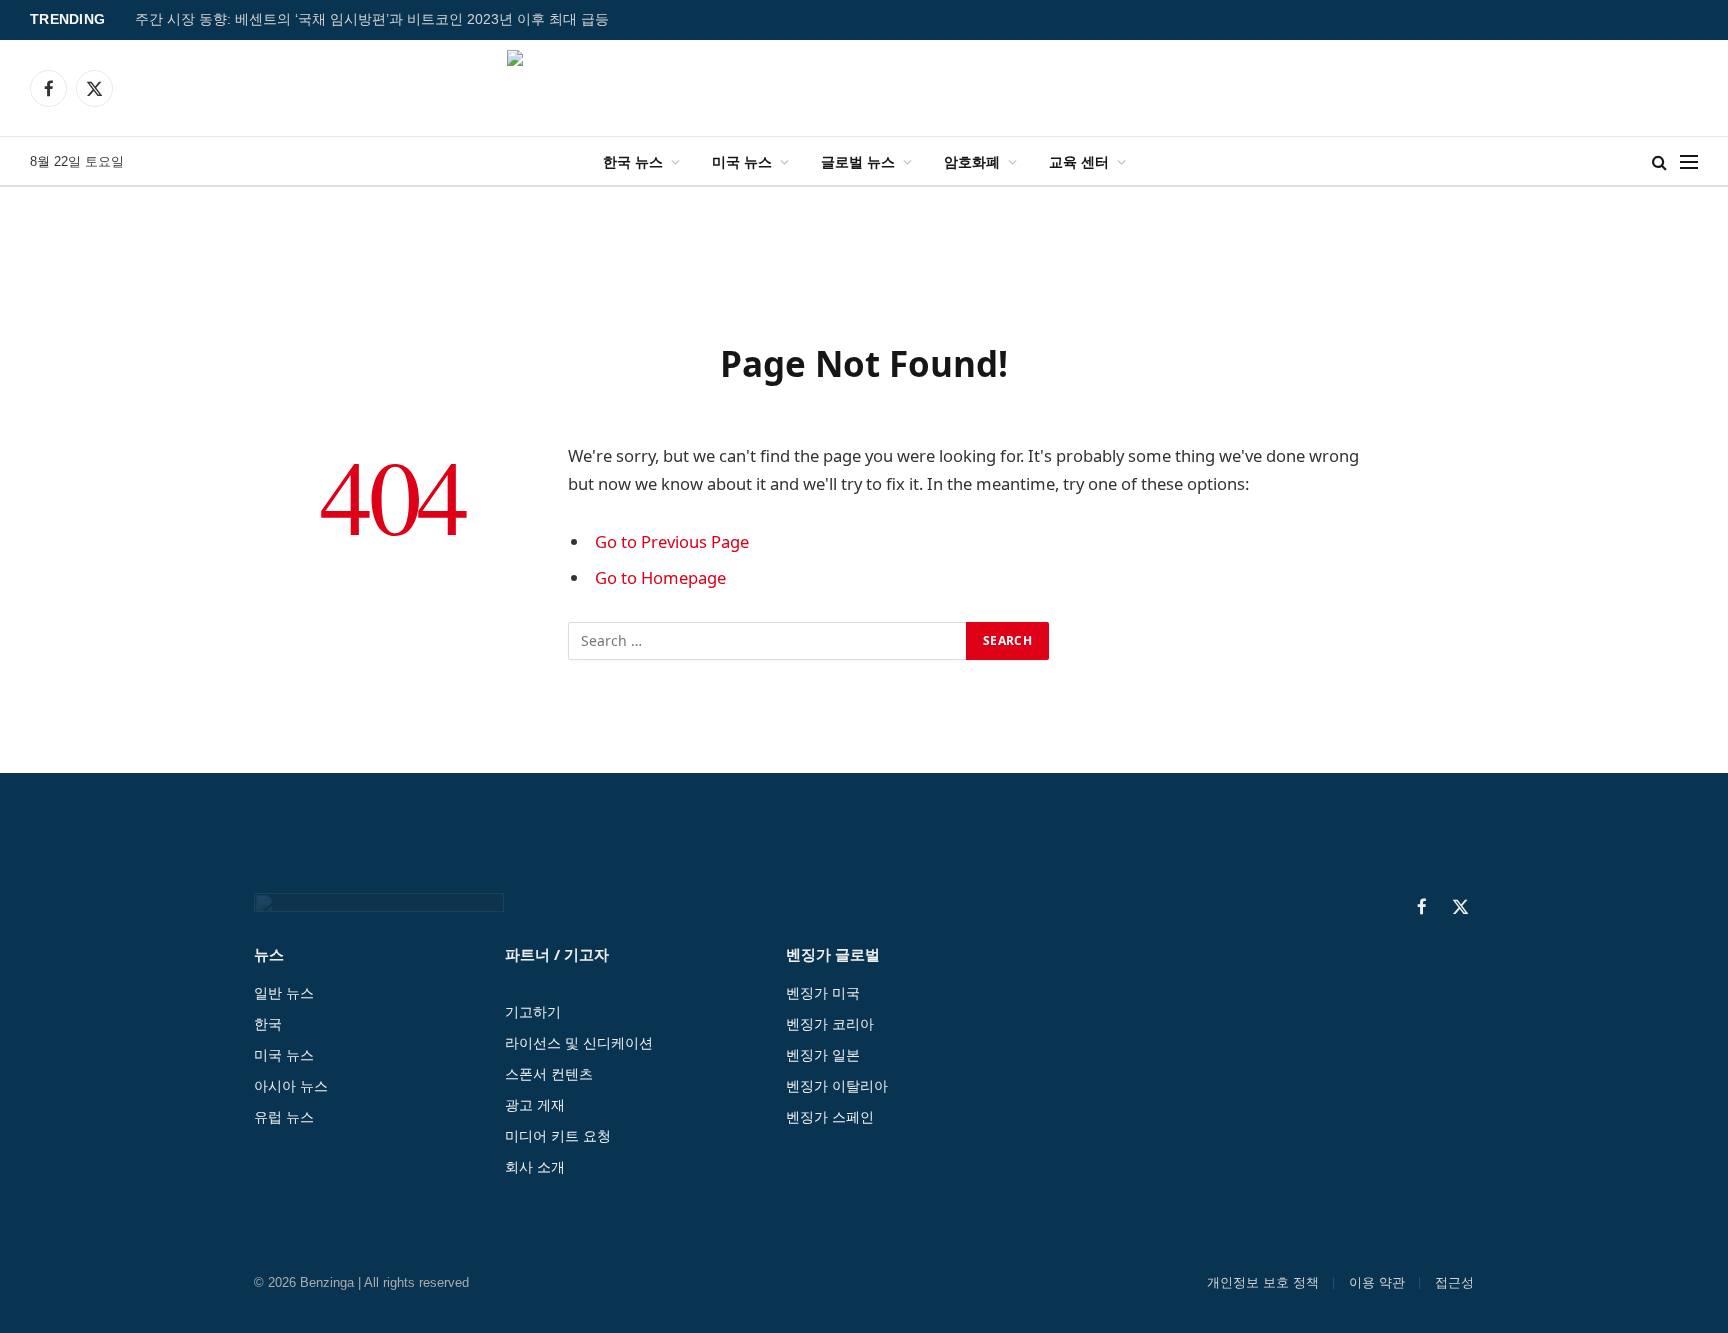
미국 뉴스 (742, 161)
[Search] (1659, 161)
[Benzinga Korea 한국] (864, 88)
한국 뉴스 (633, 161)
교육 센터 (1079, 161)
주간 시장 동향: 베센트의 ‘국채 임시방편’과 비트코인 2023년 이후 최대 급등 (372, 19)
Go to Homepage (660, 577)
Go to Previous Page (672, 541)
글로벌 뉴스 (858, 161)
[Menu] (1689, 161)
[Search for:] (768, 641)
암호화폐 (972, 161)
